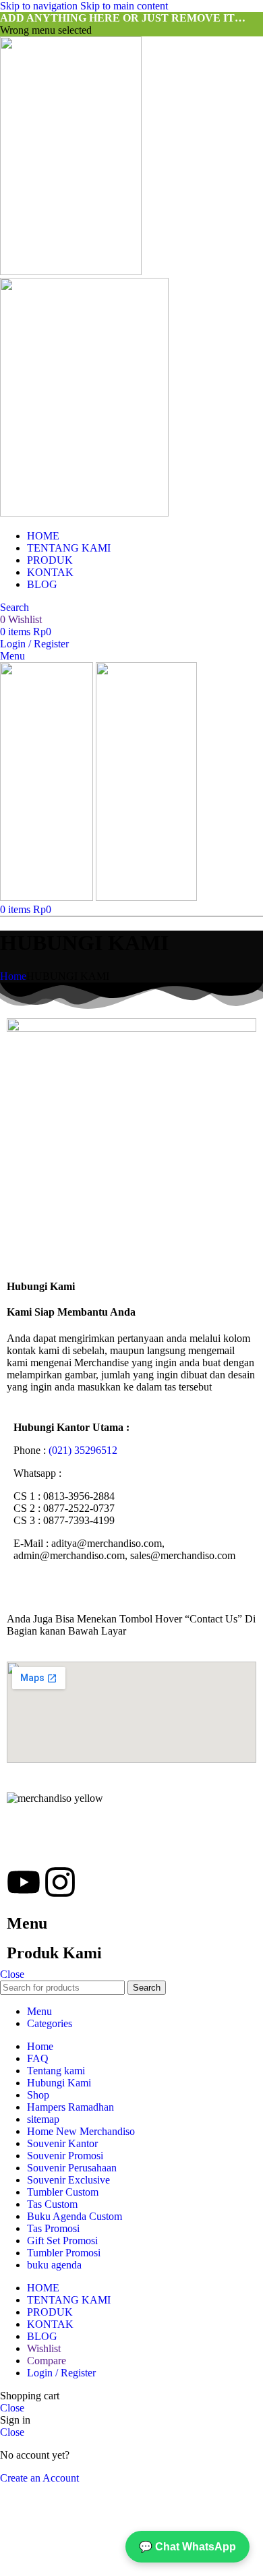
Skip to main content (124, 6)
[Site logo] (71, 271)
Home (13, 976)
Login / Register (61, 2373)
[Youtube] (24, 1882)
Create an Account (39, 2478)
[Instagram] (60, 1882)
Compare (47, 2361)
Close (12, 1974)
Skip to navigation (40, 6)
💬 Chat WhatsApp (187, 2547)
